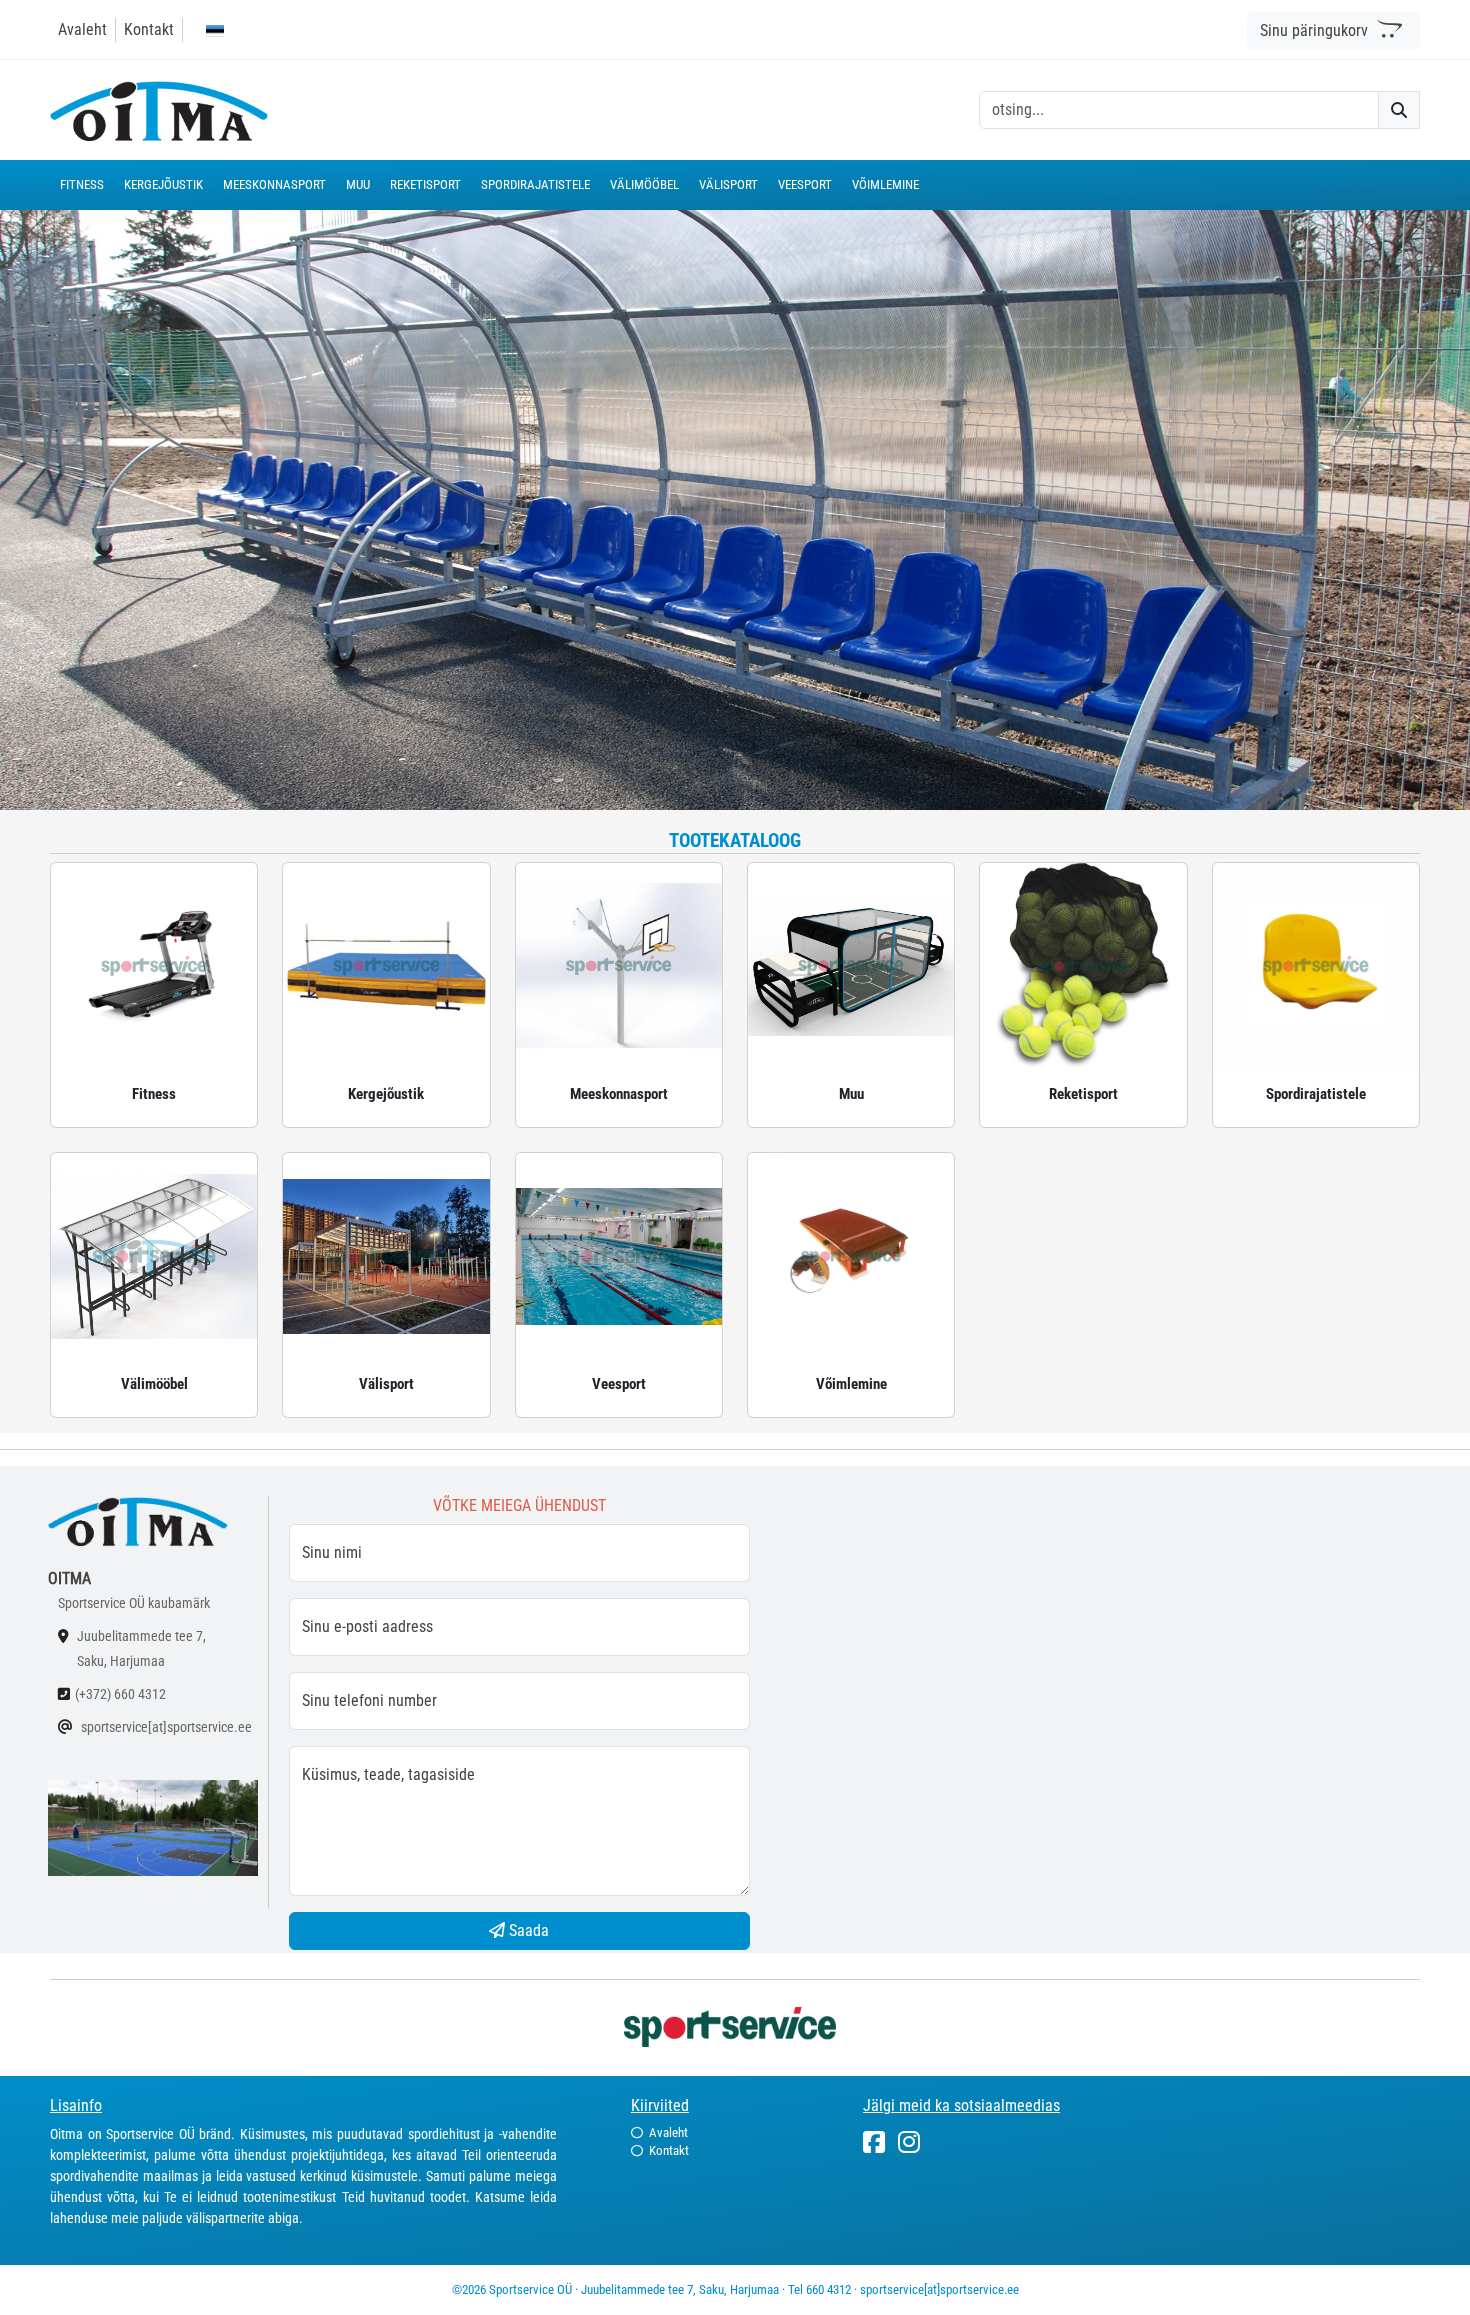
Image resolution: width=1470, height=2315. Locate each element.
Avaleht (82, 29)
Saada (527, 1930)
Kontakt (149, 29)
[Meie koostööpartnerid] (734, 2025)
